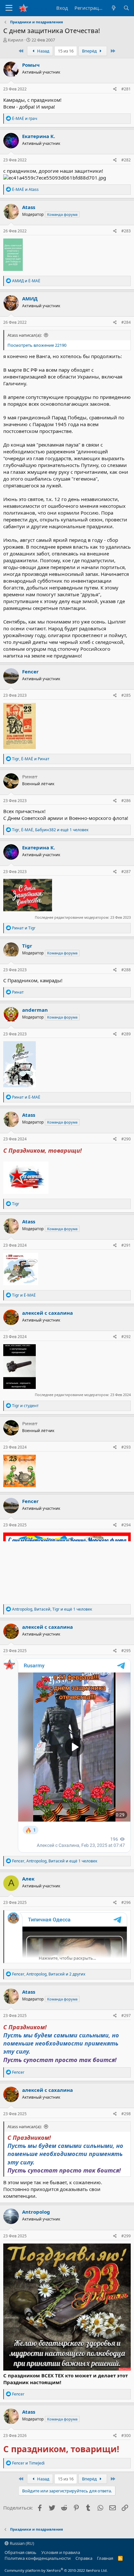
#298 (126, 2114)
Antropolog (36, 2212)
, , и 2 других (49, 1974)
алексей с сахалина (47, 1313)
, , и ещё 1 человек (50, 830)
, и (31, 759)
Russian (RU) (21, 2543)
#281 (126, 89)
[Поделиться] (115, 89)
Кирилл (16, 40)
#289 (126, 1034)
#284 (126, 322)
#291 (126, 1245)
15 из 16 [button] (66, 51)
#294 (126, 1525)
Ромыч (31, 65)
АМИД (30, 298)
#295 (126, 1651)
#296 (126, 1902)
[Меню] (9, 8)
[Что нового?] (113, 8)
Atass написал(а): (25, 335)
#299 (126, 2236)
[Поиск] (126, 8)
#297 (126, 2016)
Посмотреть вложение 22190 (37, 345)
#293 (126, 1447)
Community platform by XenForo (56, 2570)
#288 (126, 970)
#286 (126, 801)
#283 (126, 231)
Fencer (30, 671)
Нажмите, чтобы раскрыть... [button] (67, 1958)
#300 (126, 2436)
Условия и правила (61, 2552)
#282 (126, 160)
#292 (126, 1337)
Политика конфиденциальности (38, 2558)
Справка (84, 2558)
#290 (126, 1139)
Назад (43, 51)
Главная (105, 2558)
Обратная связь (20, 2552)
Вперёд (90, 51)
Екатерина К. (39, 136)
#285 (126, 695)
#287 (126, 872)
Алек (28, 1879)
